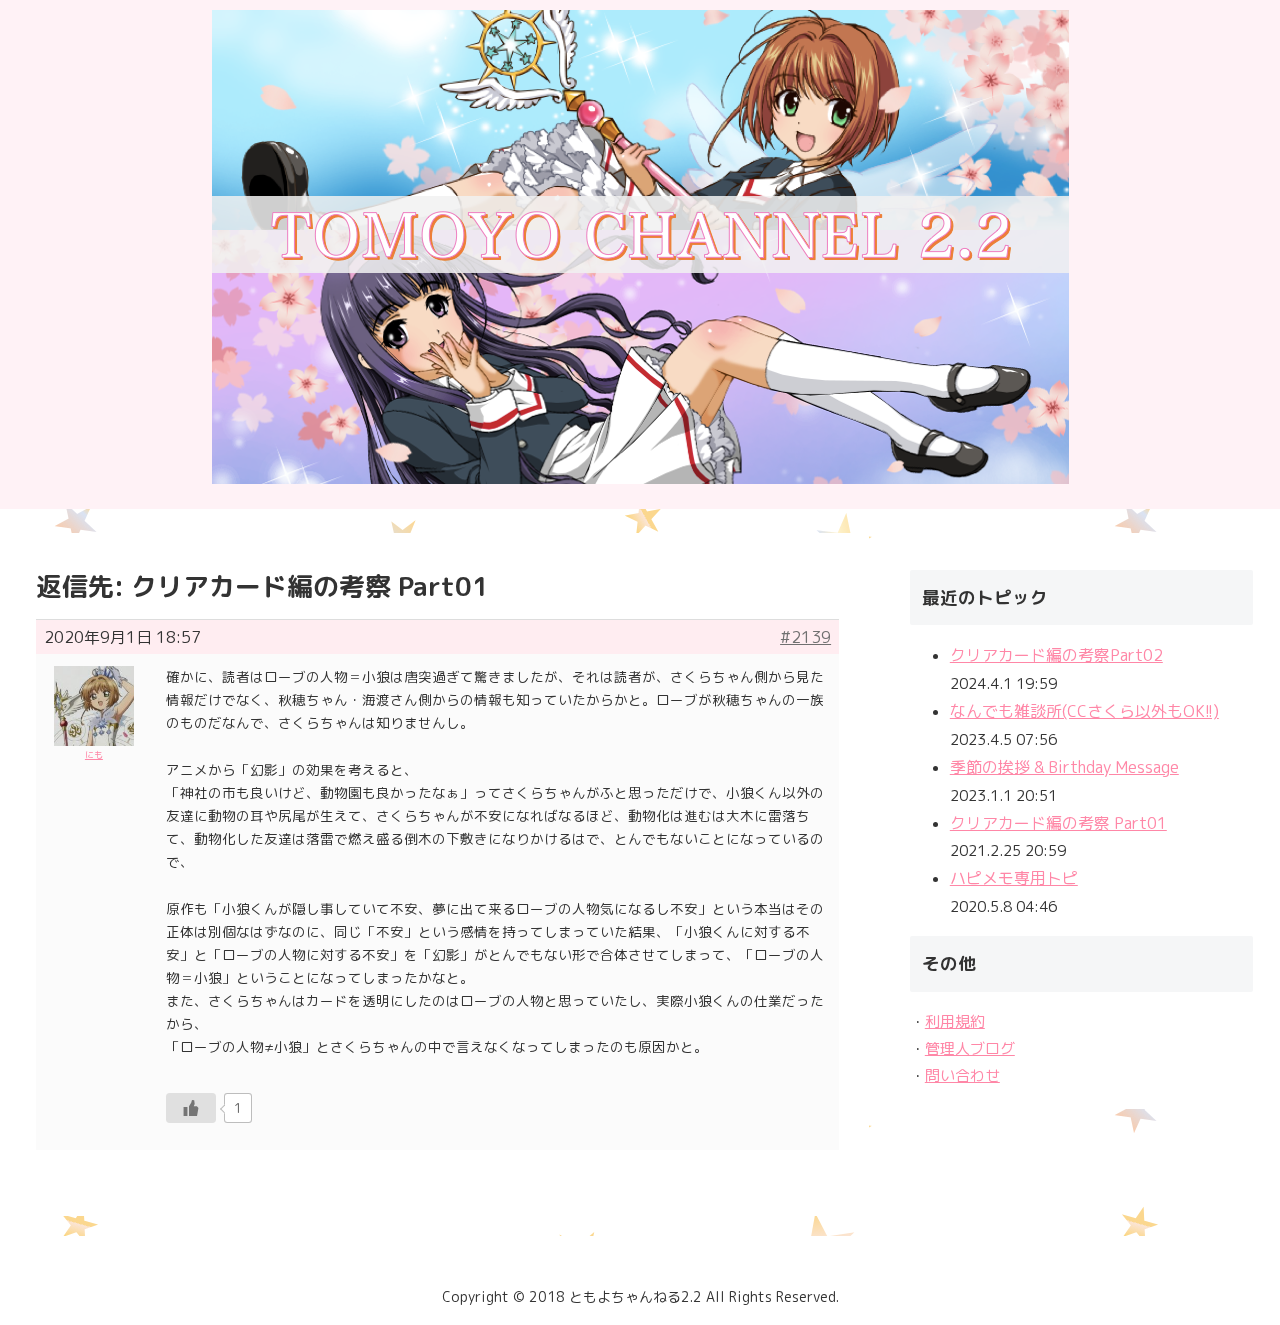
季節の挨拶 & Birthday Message (1064, 767)
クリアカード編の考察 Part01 (1058, 823)
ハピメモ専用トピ (1014, 878)
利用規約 (955, 1021)
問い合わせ (962, 1075)
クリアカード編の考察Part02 (1056, 655)
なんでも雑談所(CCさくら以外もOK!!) (1084, 711)
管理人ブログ (970, 1048)
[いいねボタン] (191, 1108)
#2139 (805, 637)
